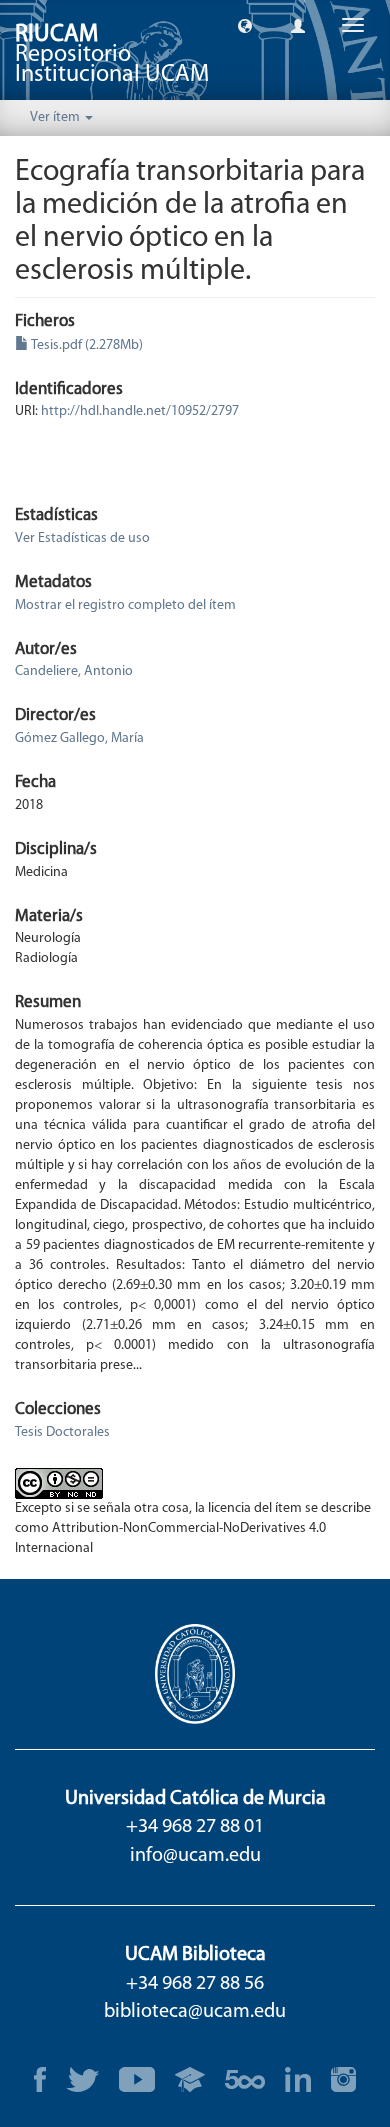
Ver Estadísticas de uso (82, 538)
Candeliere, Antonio (74, 671)
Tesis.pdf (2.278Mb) (86, 345)
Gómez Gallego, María (79, 738)
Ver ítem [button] (56, 117)
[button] (245, 25)
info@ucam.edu (195, 1856)
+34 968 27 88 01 (195, 1827)
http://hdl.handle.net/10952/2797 (140, 411)
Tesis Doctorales (62, 1432)
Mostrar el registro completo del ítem (125, 605)
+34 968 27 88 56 (195, 1984)
